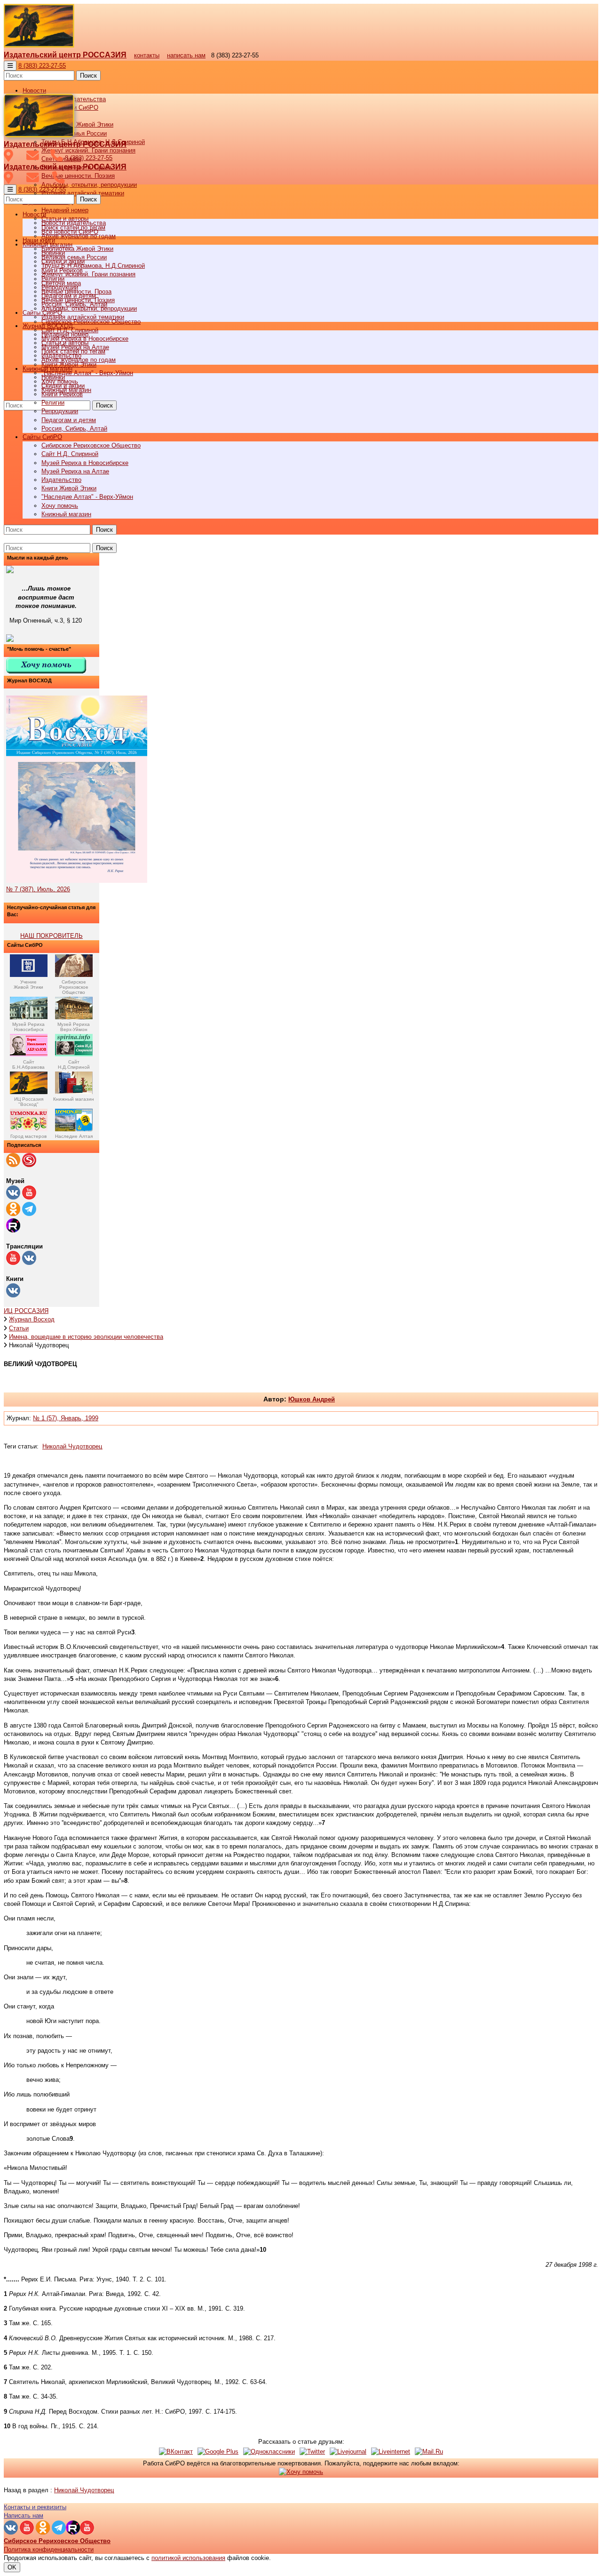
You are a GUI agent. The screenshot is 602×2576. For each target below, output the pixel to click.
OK (12, 2567)
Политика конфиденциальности (49, 2549)
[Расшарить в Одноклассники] (269, 2452)
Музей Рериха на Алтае (75, 471)
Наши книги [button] (39, 240)
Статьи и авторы (65, 343)
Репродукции (60, 411)
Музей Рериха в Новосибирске (85, 463)
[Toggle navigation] (10, 66)
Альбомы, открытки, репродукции (89, 185)
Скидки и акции (63, 386)
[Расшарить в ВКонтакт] (176, 2452)
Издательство (61, 480)
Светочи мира (61, 283)
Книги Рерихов (62, 394)
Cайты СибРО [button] (42, 437)
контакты (147, 55)
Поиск (88, 76)
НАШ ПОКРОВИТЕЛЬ (51, 936)
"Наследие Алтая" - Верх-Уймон (87, 373)
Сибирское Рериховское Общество (91, 445)
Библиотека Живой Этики (77, 124)
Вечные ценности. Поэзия (78, 176)
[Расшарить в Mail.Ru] (429, 2452)
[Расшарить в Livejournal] (348, 2452)
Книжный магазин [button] (48, 369)
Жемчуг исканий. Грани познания (88, 274)
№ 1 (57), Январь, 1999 (66, 1418)
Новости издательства (74, 223)
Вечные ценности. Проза (76, 292)
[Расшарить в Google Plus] (218, 2452)
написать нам (186, 55)
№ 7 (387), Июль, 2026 (38, 889)
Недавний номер (65, 210)
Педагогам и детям (69, 420)
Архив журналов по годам (79, 360)
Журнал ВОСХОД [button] (48, 326)
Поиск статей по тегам (73, 351)
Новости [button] (34, 91)
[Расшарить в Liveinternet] (391, 2452)
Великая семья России (74, 257)
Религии (53, 403)
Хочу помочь (60, 506)
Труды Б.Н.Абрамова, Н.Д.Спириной (93, 266)
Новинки (53, 377)
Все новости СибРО (70, 232)
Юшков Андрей (312, 1399)
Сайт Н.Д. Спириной (70, 454)
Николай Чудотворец (72, 1446)
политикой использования (188, 2558)
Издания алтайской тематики (83, 193)
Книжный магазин (66, 514)
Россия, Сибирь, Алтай (74, 428)
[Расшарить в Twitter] (312, 2452)
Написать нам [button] (24, 2516)
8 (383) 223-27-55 (42, 66)
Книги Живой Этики (69, 488)
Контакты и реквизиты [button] (35, 2507)
